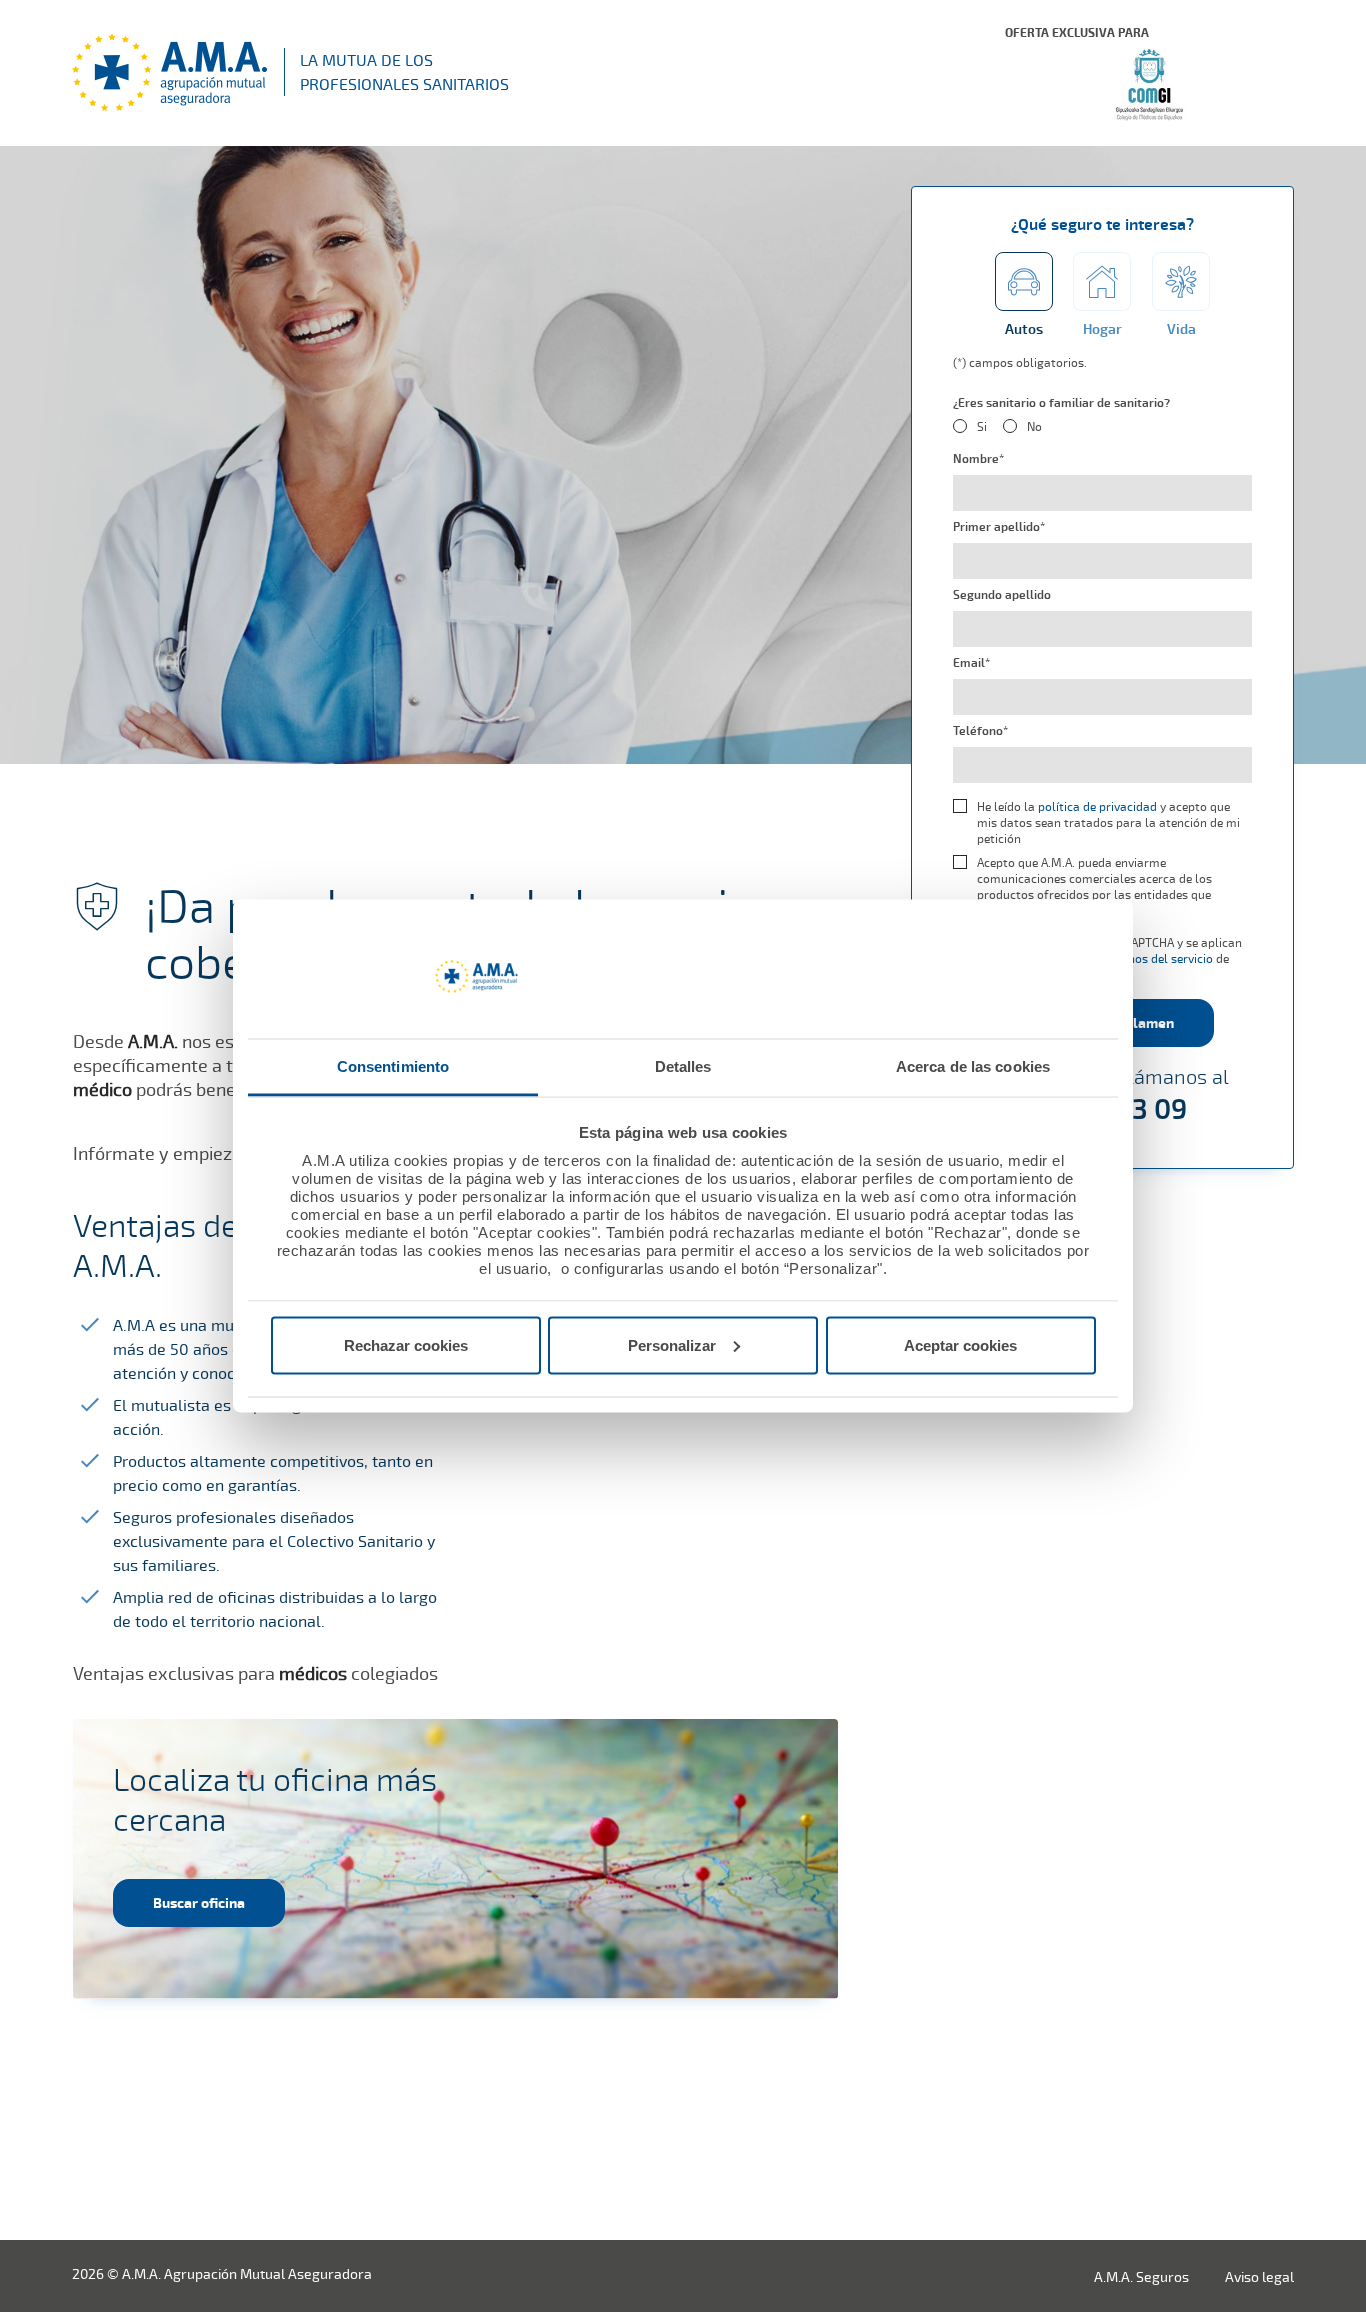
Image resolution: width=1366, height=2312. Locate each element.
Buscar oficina (199, 1902)
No (1034, 427)
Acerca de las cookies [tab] (973, 1066)
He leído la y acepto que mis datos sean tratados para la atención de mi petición (1108, 823)
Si (982, 427)
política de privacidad (1097, 806)
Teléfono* (980, 731)
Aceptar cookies (960, 1344)
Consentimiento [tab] (393, 1066)
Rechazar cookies (406, 1344)
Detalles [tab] (683, 1066)
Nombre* (978, 459)
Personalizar (672, 1344)
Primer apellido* (999, 527)
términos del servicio (1155, 958)
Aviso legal (1259, 2276)
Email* (971, 663)
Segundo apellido (1002, 595)
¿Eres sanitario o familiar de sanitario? (1061, 403)
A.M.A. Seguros (1141, 2276)
